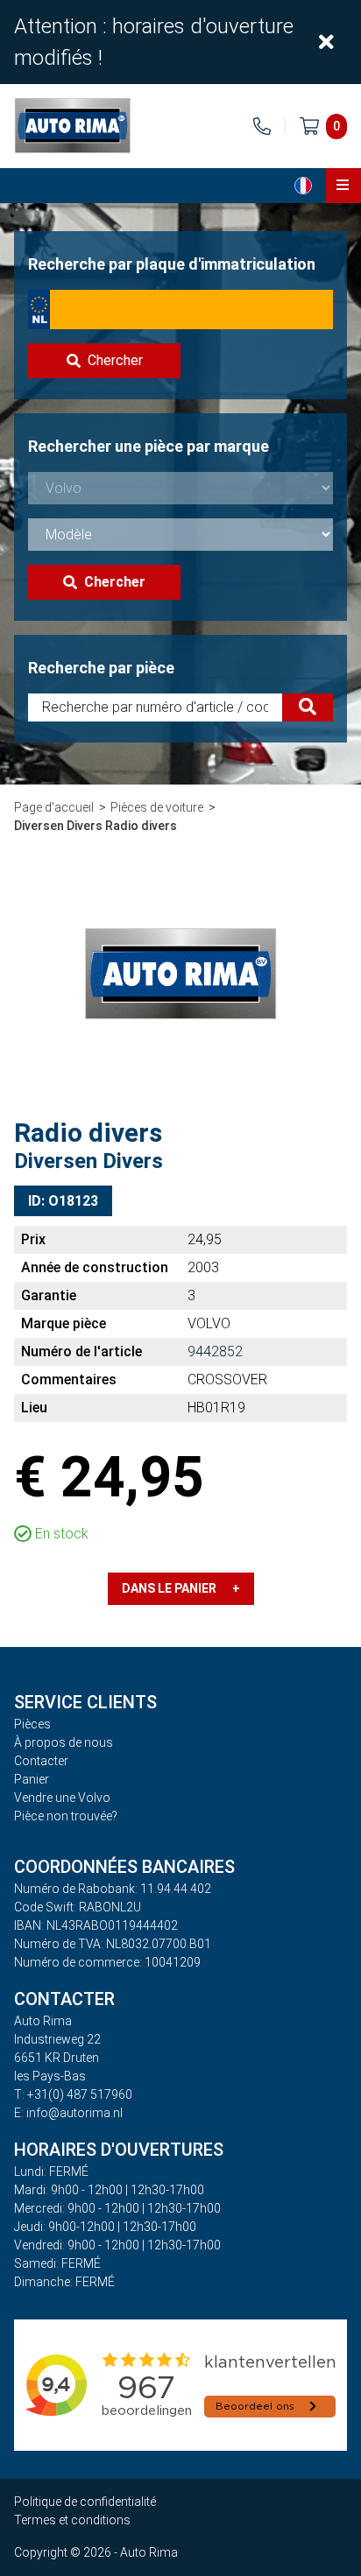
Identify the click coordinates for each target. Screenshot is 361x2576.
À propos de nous (64, 1742)
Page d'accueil (54, 807)
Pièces (32, 1724)
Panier (32, 1779)
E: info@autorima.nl (68, 2113)
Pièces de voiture (157, 807)
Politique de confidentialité (85, 2502)
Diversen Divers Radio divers (96, 826)
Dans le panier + (181, 1588)
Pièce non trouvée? (66, 1816)
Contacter (41, 1761)
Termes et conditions (72, 2520)
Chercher (115, 360)
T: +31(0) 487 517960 (73, 2094)
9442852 (215, 1351)
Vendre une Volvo (62, 1798)
